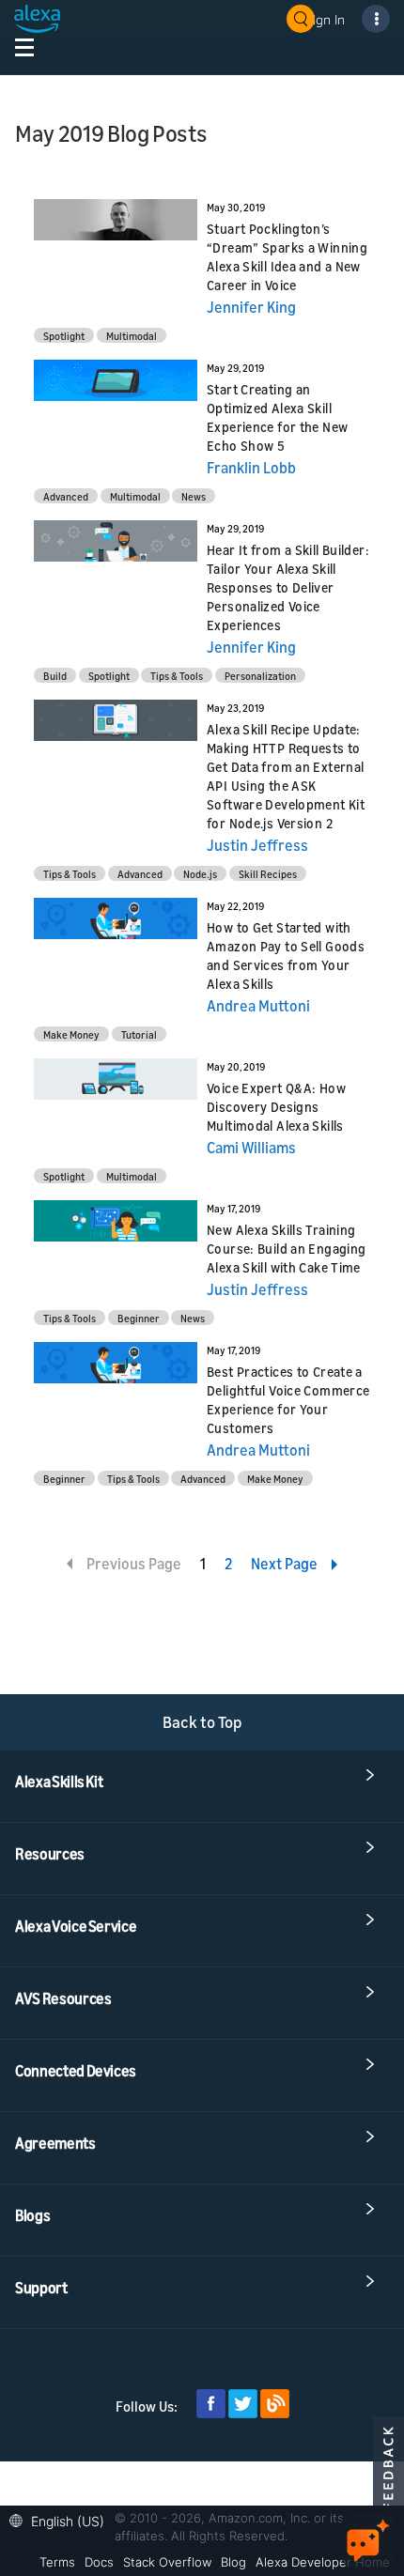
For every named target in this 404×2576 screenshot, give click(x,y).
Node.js (200, 874)
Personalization (260, 676)
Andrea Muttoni (258, 1006)
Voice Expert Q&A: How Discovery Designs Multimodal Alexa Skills (276, 1107)
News (194, 496)
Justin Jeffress (257, 845)
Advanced (66, 496)
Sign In (325, 19)
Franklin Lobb (251, 468)
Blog (233, 2562)
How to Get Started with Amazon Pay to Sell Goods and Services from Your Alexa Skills (286, 956)
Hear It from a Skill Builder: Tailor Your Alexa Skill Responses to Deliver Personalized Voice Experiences (288, 587)
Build (55, 676)
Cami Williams (251, 1148)
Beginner (139, 1318)
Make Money (71, 1034)
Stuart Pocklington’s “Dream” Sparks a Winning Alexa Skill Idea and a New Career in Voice (287, 257)
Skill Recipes (268, 874)
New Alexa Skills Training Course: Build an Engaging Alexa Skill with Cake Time (287, 1249)
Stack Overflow (167, 2562)
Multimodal (132, 336)
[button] (62, 2519)
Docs (99, 2562)
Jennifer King (251, 307)
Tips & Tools (177, 676)
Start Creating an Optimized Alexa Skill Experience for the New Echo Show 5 (277, 417)
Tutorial (139, 1034)
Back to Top (202, 1722)
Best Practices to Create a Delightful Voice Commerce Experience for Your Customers (288, 1400)
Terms (57, 2562)
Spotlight (64, 336)
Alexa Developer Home (323, 2562)
